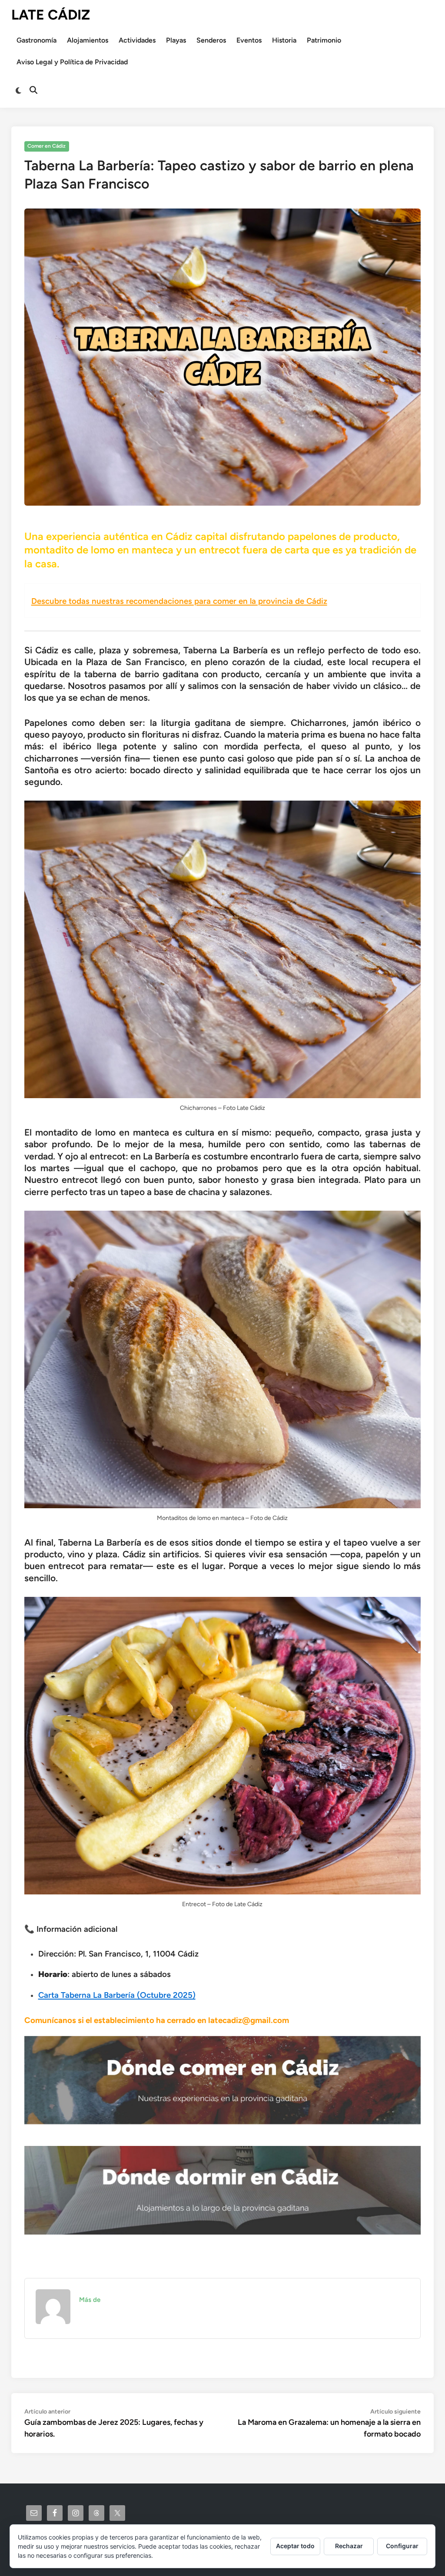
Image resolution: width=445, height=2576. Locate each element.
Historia (284, 40)
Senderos (211, 40)
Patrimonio (324, 40)
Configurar (402, 2546)
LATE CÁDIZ (51, 15)
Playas (176, 40)
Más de (90, 2300)
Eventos (249, 40)
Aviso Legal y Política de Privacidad (72, 62)
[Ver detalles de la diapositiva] (223, 2080)
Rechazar (349, 2546)
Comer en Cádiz (46, 146)
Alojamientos (88, 40)
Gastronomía (37, 40)
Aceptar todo (295, 2546)
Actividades (137, 40)
